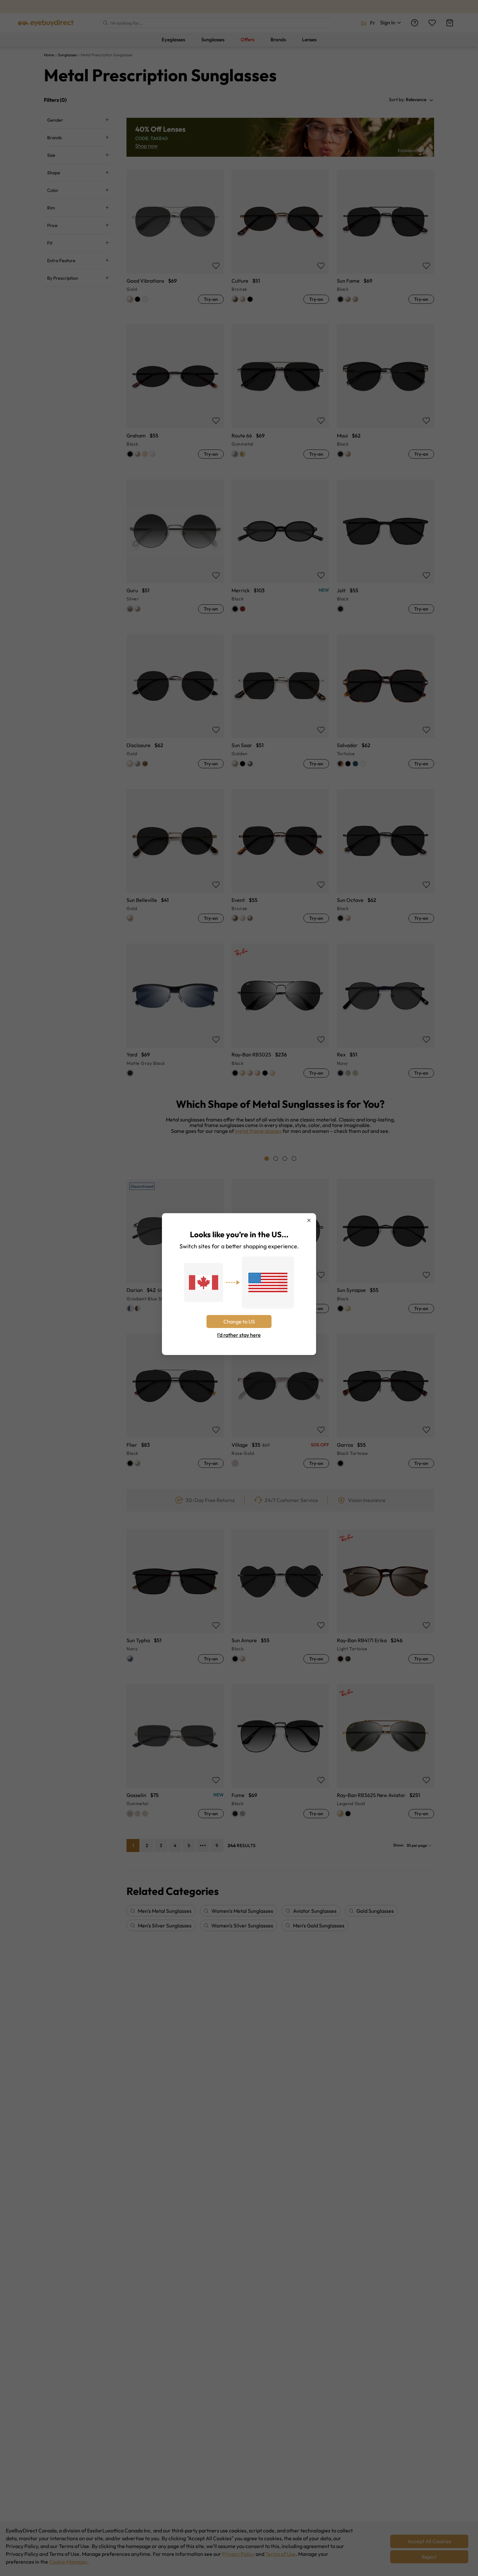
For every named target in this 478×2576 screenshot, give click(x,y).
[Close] (309, 1220)
